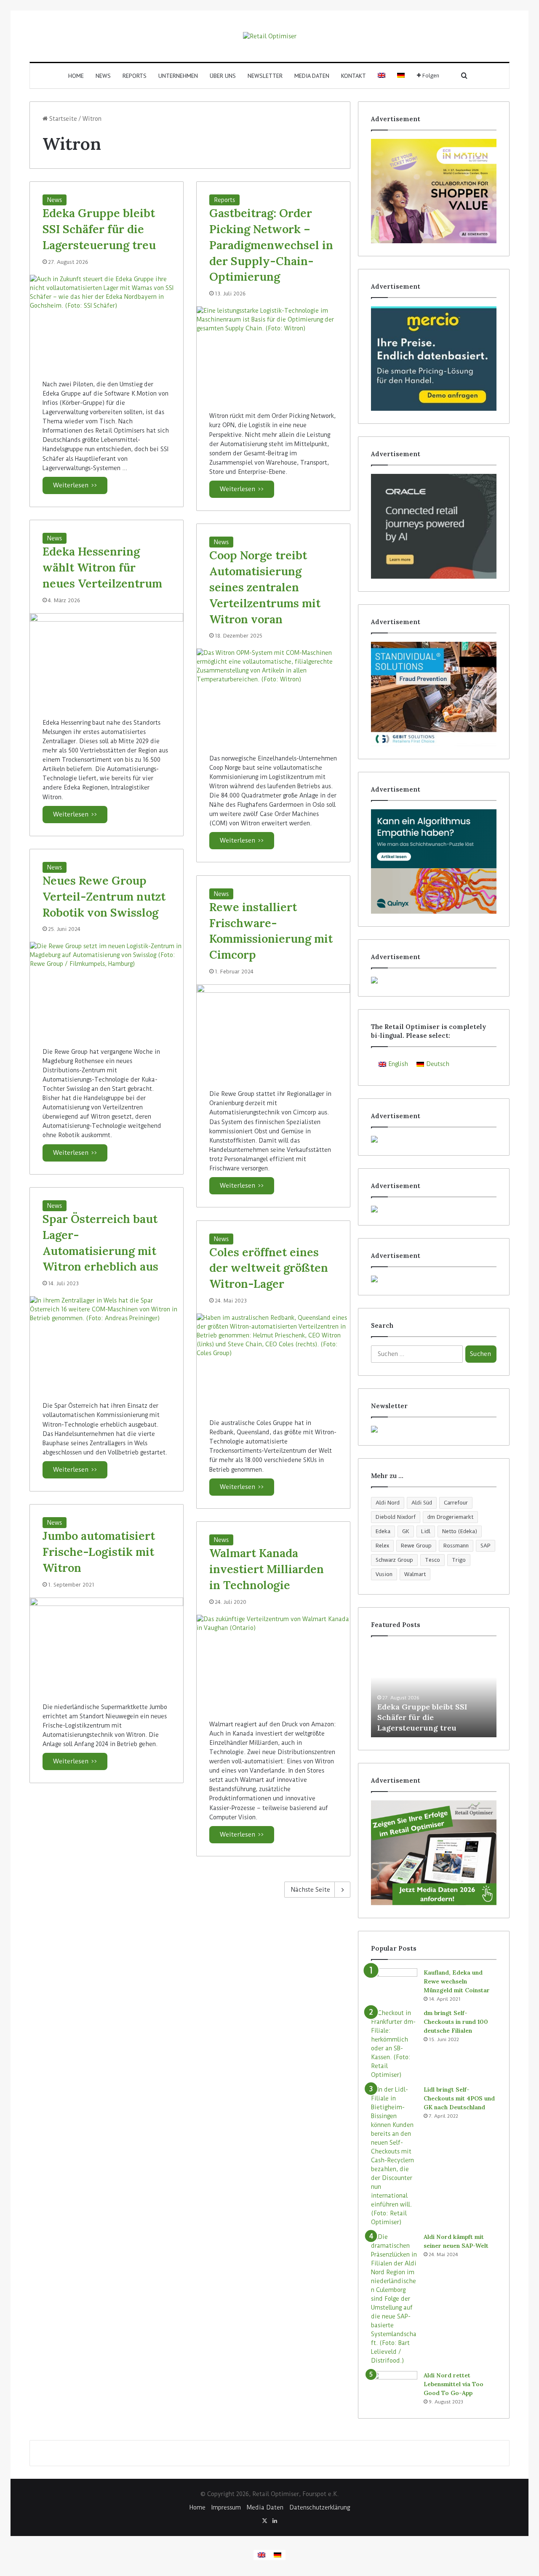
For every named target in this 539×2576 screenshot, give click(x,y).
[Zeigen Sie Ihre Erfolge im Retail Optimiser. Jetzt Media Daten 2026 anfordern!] (434, 1853)
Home (76, 76)
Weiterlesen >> (75, 485)
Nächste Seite (311, 1890)
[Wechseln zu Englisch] (382, 76)
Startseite (62, 119)
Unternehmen (178, 76)
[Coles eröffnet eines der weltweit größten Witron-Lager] (273, 1360)
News (103, 76)
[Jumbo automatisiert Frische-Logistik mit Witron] (107, 1644)
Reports (135, 76)
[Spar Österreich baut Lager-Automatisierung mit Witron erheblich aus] (107, 1342)
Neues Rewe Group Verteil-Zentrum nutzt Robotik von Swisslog (104, 896)
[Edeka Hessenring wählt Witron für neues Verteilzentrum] (107, 659)
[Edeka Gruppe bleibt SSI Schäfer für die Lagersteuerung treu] (107, 321)
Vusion (384, 1574)
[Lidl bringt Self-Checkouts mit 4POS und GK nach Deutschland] (394, 2156)
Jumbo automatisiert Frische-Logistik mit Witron (99, 1552)
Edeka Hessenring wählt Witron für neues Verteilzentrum (102, 567)
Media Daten (312, 76)
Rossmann (456, 1546)
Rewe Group (416, 1546)
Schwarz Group (394, 1560)
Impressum (226, 2507)
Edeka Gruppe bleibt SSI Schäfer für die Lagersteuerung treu (99, 229)
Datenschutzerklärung (320, 2507)
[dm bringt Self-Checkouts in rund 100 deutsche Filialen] (394, 2044)
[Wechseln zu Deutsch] (278, 2555)
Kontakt (354, 76)
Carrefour (456, 1503)
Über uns (223, 76)
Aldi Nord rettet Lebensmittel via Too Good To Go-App (454, 2384)
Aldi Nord (388, 1503)
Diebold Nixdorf (396, 1517)
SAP (486, 1546)
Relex (382, 1546)
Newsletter (265, 76)
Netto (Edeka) (460, 1531)
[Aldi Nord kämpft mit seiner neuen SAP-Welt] (394, 2299)
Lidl (426, 1531)
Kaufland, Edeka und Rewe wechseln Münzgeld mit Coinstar (457, 1981)
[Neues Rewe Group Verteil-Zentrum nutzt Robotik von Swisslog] (107, 988)
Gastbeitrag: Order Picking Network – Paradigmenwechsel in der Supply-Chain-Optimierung (271, 245)
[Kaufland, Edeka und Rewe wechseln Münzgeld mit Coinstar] (394, 1984)
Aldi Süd (422, 1503)
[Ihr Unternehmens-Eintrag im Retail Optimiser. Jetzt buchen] (434, 1279)
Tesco (432, 1560)
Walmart (415, 1574)
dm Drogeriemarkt (450, 1517)
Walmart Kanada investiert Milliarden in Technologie (267, 1569)
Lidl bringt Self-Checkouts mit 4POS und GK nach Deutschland (459, 2098)
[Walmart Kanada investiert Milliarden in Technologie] (273, 1661)
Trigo (459, 1560)
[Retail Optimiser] (270, 36)
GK (406, 1531)
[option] (434, 1691)
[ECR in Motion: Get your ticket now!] (434, 191)
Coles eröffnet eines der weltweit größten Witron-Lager (269, 1268)
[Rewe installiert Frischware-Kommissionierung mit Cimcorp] (273, 1030)
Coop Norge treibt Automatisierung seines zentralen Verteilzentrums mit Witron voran (265, 587)
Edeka (383, 1531)
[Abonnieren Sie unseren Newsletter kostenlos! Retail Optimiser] (434, 1429)
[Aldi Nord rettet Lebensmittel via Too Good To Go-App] (394, 2387)
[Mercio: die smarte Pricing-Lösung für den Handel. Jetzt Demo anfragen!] (434, 359)
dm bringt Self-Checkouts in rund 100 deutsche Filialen (456, 2022)
